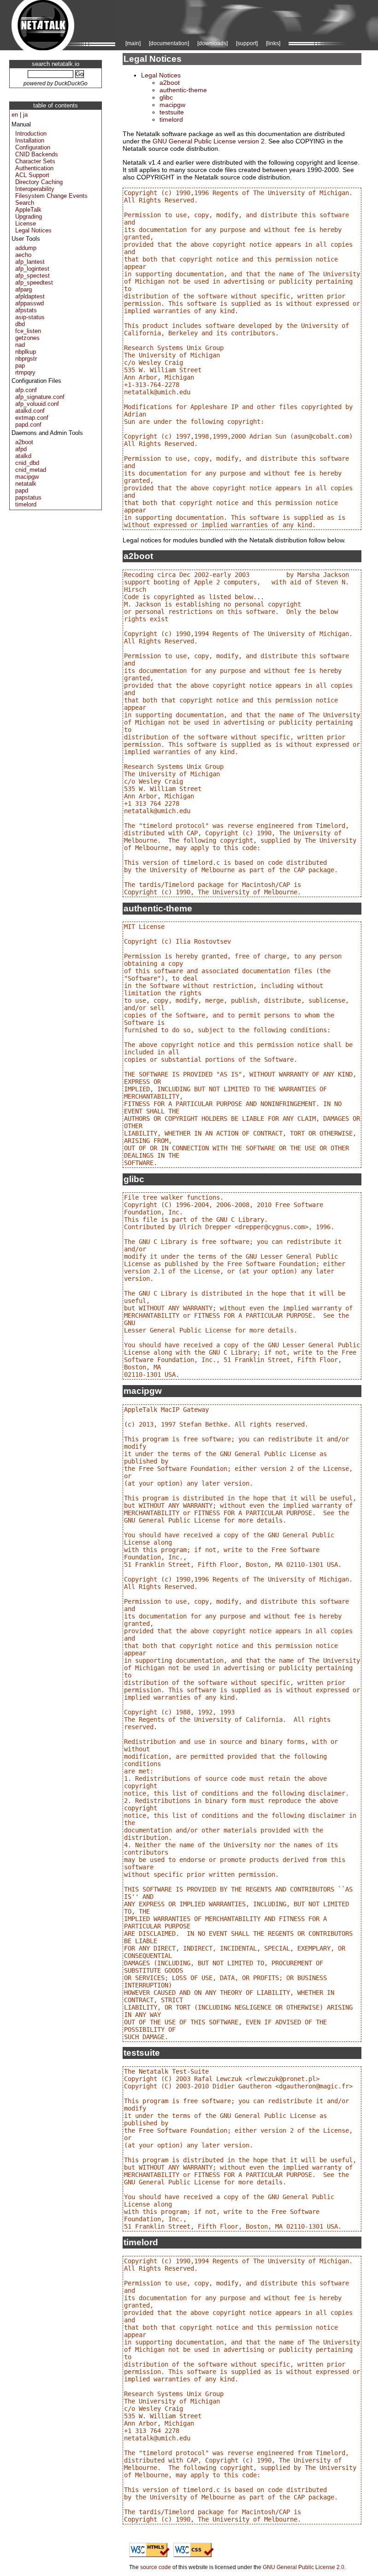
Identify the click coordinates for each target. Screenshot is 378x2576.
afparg (24, 289)
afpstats (26, 310)
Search (25, 203)
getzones (27, 338)
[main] (133, 43)
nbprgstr (26, 359)
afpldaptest (30, 296)
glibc (166, 97)
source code (156, 2567)
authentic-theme (183, 90)
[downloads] (213, 43)
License (26, 223)
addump (26, 248)
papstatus (28, 497)
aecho (23, 255)
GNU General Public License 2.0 (304, 2567)
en (15, 115)
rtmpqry (25, 372)
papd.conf (28, 425)
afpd (21, 449)
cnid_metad (31, 470)
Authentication (34, 168)
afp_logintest (32, 269)
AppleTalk (28, 210)
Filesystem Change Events (51, 196)
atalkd (23, 456)
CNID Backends (37, 154)
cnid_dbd (27, 463)
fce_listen (28, 331)
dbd (20, 324)
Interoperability (35, 189)
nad (20, 345)
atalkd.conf (30, 411)
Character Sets (35, 161)
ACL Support (32, 175)
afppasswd (30, 303)
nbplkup (26, 352)
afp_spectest (32, 276)
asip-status (30, 317)
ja (25, 115)
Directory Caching (39, 182)
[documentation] (169, 43)
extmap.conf (32, 418)
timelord (26, 504)
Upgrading (29, 217)
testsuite (172, 112)
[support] (247, 43)
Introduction (31, 134)
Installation (30, 140)
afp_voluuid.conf (37, 404)
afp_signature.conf (40, 397)
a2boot (24, 442)
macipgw (27, 477)
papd (22, 491)
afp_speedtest (34, 283)
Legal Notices (33, 230)
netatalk (26, 484)
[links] (273, 43)
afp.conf (26, 390)
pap (20, 366)
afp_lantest (30, 262)
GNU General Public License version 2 (209, 141)
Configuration (33, 147)
